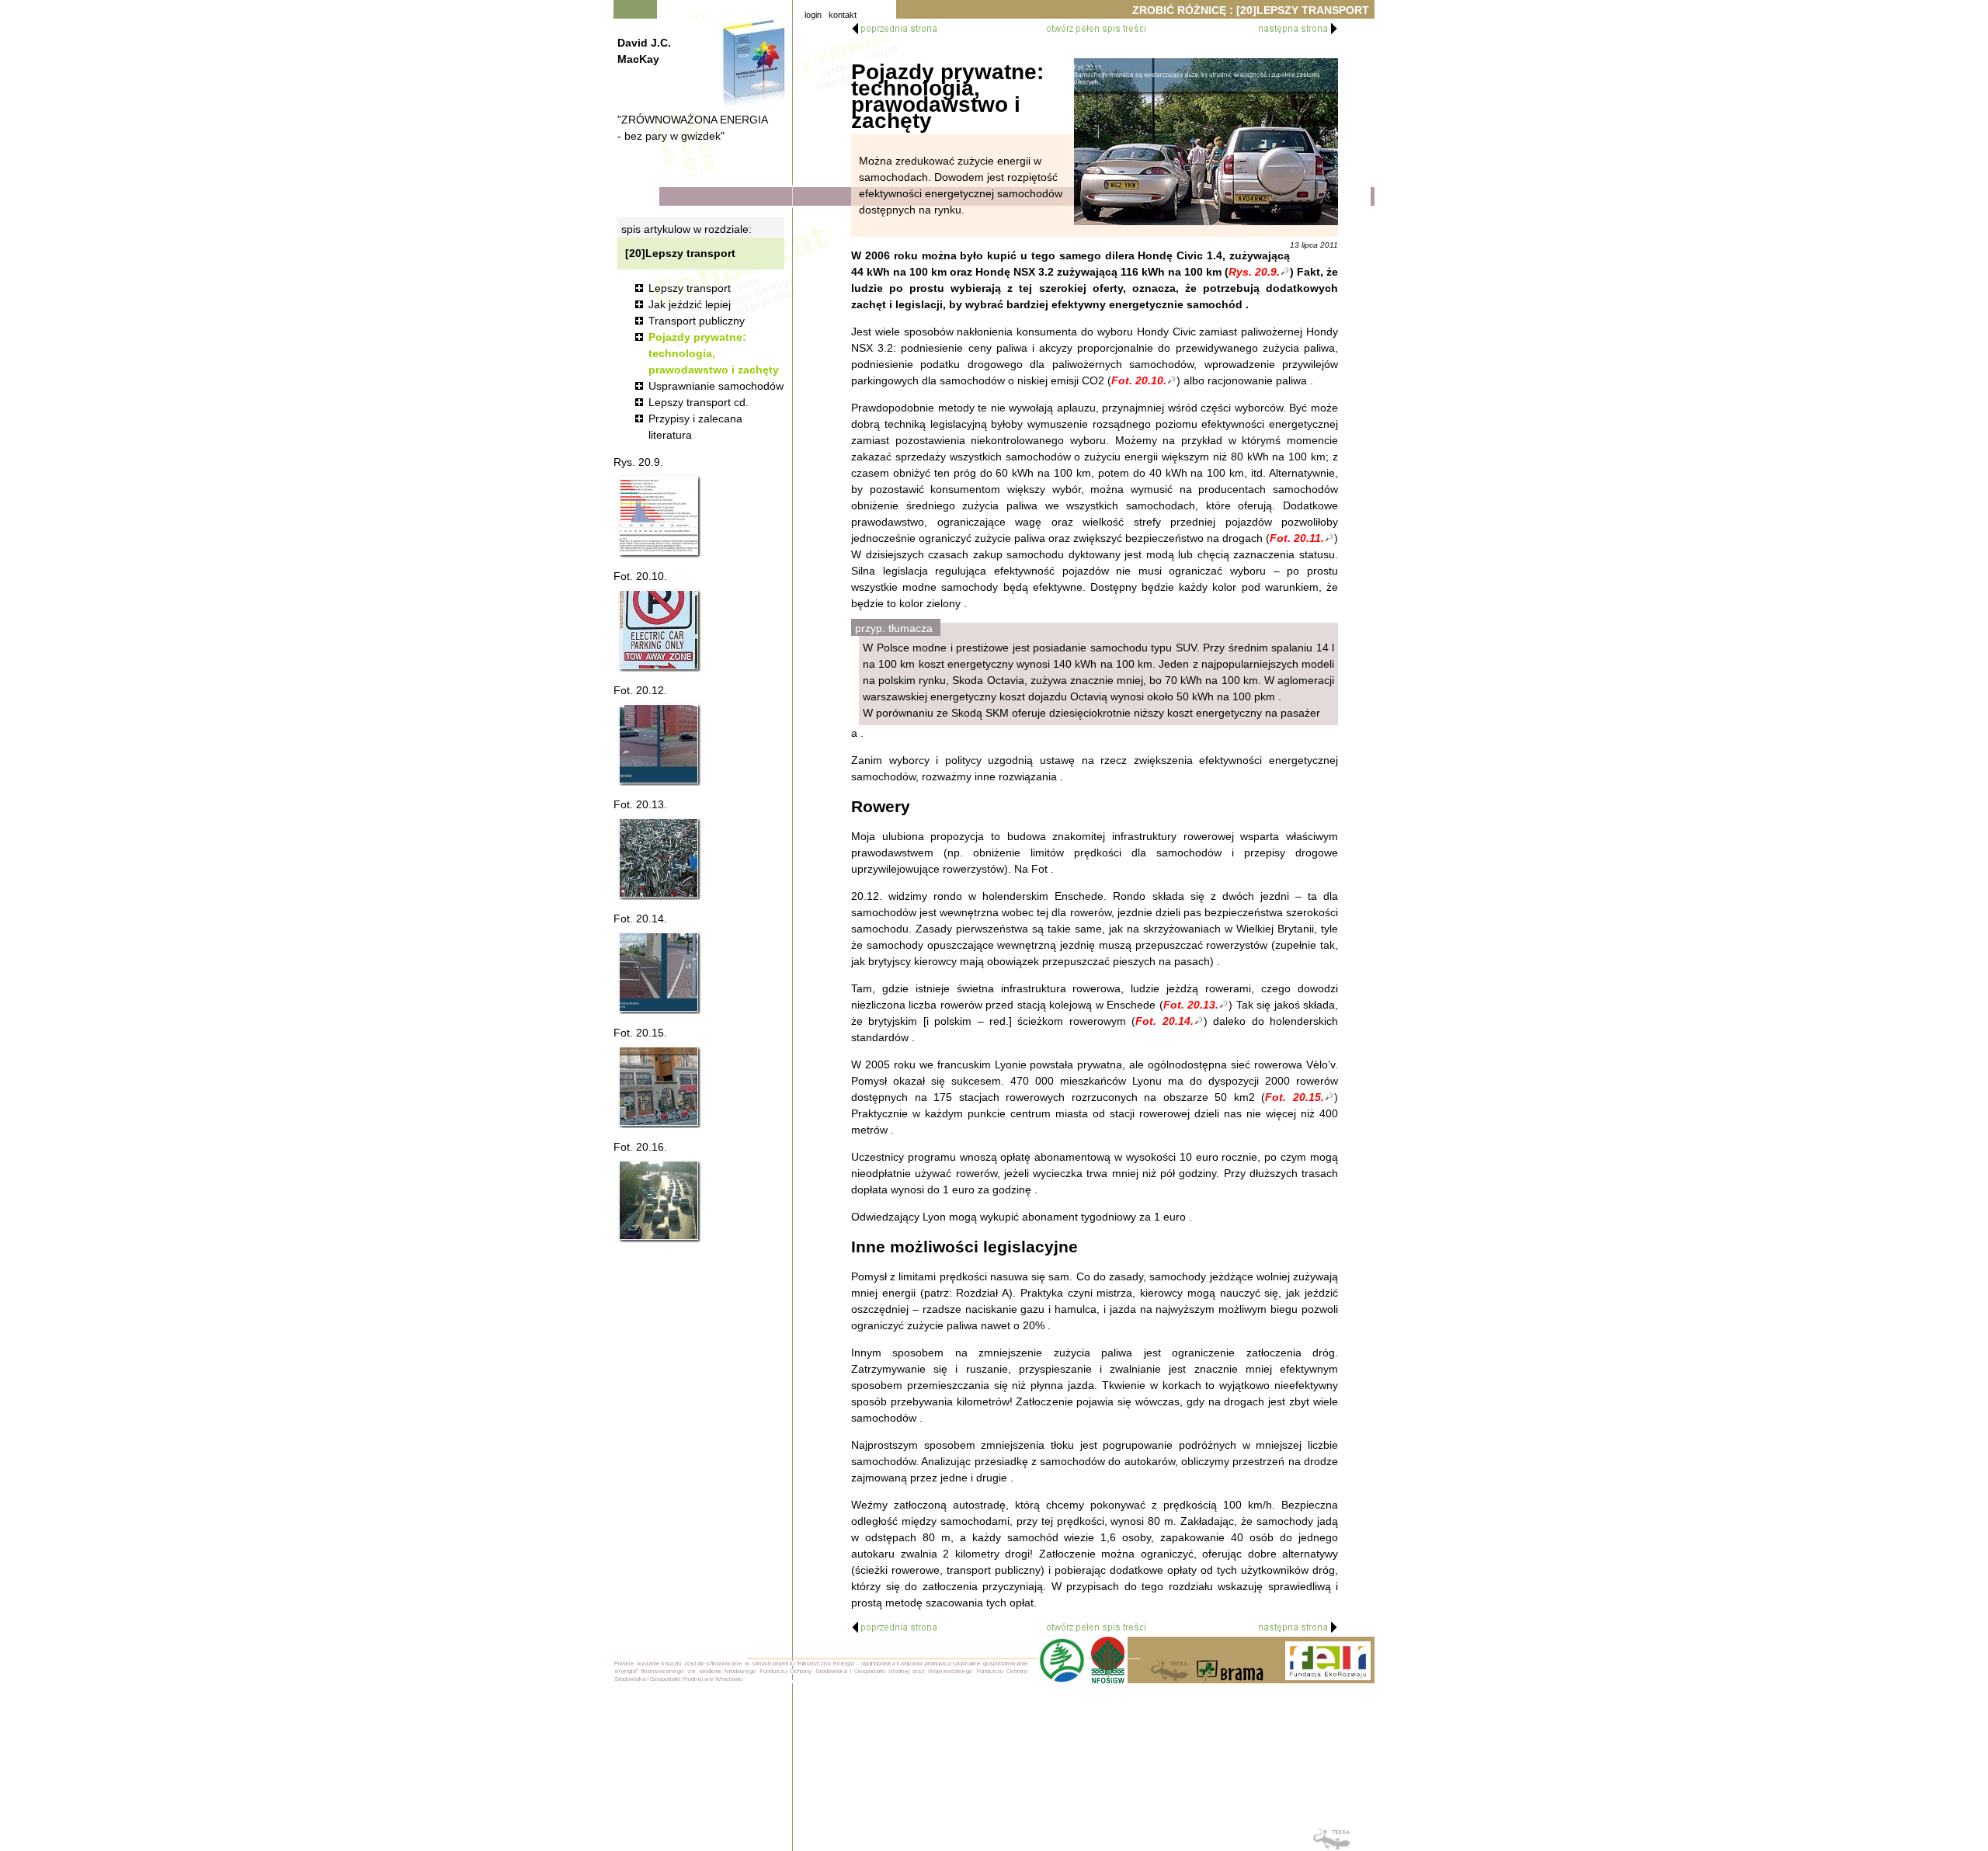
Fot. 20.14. (1164, 1021)
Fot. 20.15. (1295, 1097)
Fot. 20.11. (1297, 538)
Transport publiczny (697, 321)
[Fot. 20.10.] (659, 630)
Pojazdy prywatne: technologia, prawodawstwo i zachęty (714, 353)
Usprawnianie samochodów (716, 386)
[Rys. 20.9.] (659, 516)
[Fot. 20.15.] (659, 1086)
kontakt (843, 15)
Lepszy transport (690, 288)
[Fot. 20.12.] (659, 744)
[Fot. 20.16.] (659, 1200)
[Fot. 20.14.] (659, 972)
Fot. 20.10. (1139, 380)
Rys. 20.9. (1254, 272)
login (813, 15)
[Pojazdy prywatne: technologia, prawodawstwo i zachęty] (1206, 142)
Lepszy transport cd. (699, 402)
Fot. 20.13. (1191, 1005)
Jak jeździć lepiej (690, 304)
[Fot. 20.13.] (659, 858)
